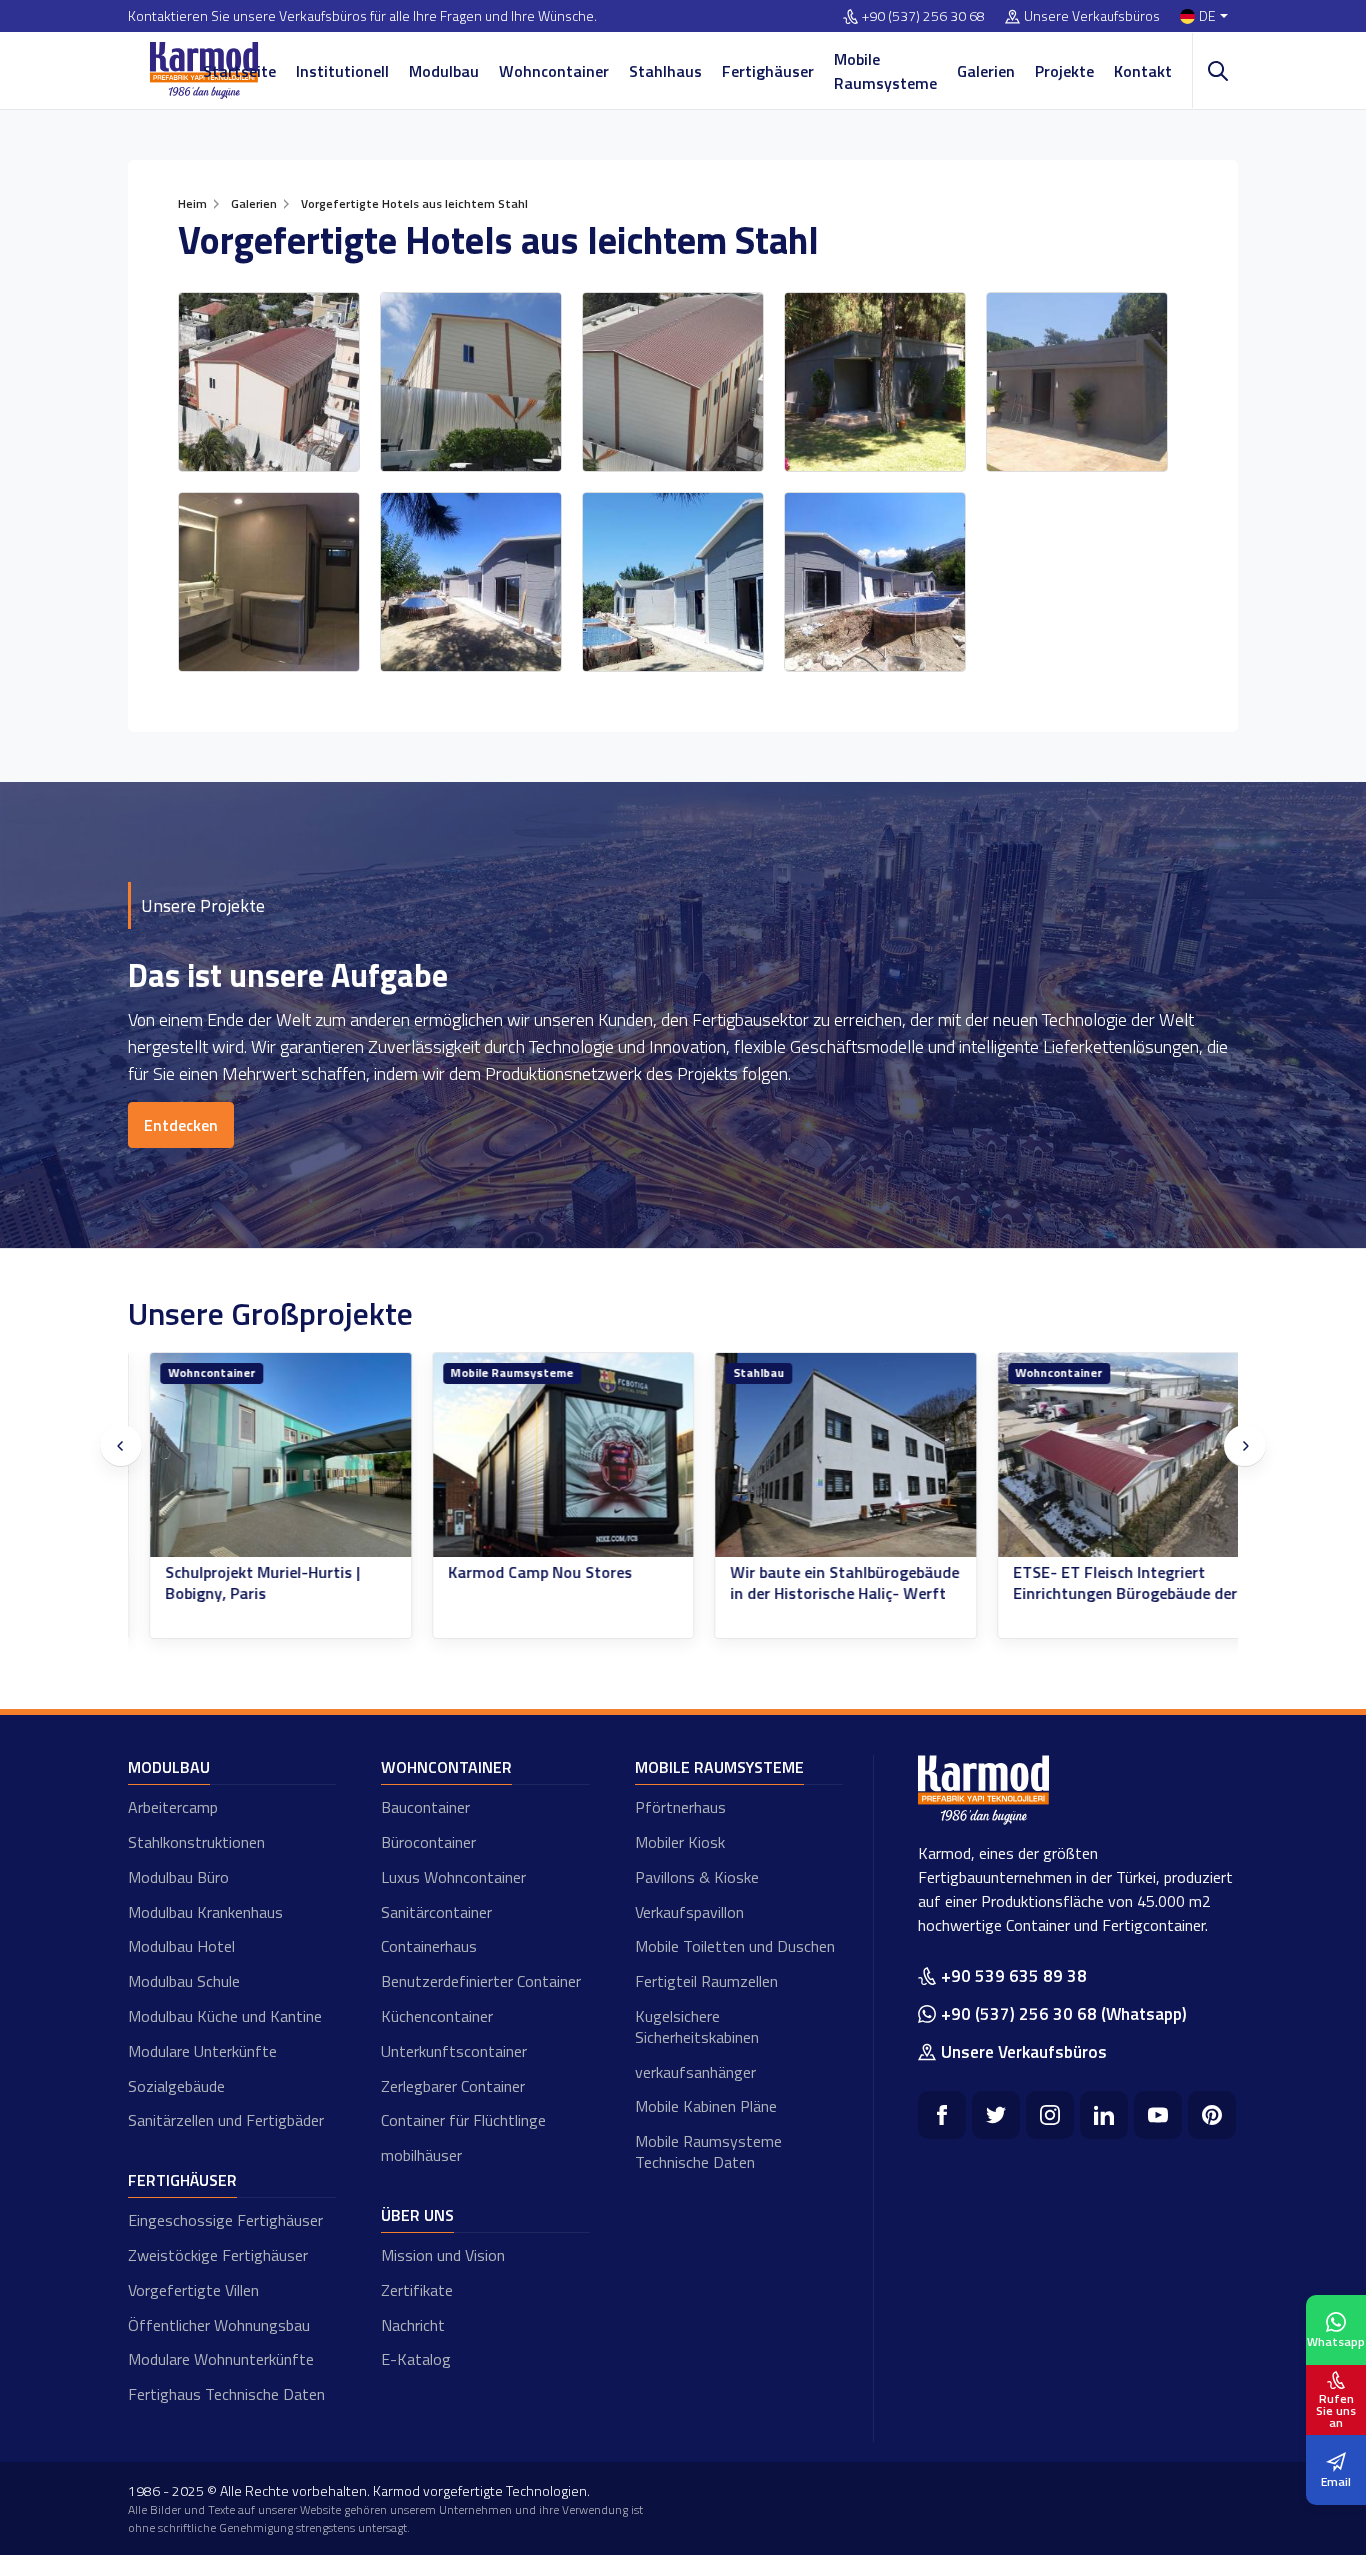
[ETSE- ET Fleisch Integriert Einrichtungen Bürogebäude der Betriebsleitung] (1107, 1455)
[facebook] (942, 2115)
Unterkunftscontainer (454, 2051)
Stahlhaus (665, 71)
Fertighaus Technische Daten (226, 2394)
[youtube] (1158, 2115)
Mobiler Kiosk (680, 1842)
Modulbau (444, 71)
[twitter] (996, 2115)
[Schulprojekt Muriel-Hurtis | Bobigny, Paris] (259, 1455)
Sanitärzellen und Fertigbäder (226, 2120)
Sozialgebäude (176, 2086)
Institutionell (342, 71)
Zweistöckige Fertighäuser (218, 2255)
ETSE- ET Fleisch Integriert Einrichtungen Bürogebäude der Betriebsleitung (1104, 1593)
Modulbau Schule (184, 1981)
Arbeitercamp (173, 1807)
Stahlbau (737, 1372)
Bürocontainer (428, 1842)
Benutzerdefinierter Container (481, 1981)
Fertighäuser (768, 71)
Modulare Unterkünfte (202, 2051)
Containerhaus (429, 1946)
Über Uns (417, 2215)
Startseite (239, 71)
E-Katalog (416, 2359)
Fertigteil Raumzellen (706, 1981)
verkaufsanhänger (695, 2072)
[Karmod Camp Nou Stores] (542, 1455)
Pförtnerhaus (680, 1807)
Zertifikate (417, 2290)
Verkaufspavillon (689, 1912)
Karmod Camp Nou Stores (519, 1572)
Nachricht (413, 2325)
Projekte (1064, 71)
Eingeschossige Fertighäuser (225, 2220)
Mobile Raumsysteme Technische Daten (708, 2151)
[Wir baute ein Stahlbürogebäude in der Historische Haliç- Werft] (824, 1455)
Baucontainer (425, 1807)
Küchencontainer (437, 2016)
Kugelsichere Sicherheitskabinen (697, 2026)
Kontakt (1143, 71)
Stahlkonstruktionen (196, 1842)
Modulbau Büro (178, 1877)
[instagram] (1050, 2115)
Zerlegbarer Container (453, 2086)
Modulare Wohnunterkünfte (221, 2359)
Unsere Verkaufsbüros (1092, 16)
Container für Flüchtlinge (463, 2120)
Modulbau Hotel (181, 1946)
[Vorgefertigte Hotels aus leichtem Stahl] (269, 382)
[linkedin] (1104, 2115)
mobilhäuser (421, 2155)
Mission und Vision (443, 2255)
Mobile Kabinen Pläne (706, 2106)
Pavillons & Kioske (697, 1877)
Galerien (986, 71)
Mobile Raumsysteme (885, 71)
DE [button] (1207, 16)
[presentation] (121, 1446)
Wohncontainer (554, 71)
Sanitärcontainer (436, 1912)
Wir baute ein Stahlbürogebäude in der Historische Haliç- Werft (823, 1583)
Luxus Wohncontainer (453, 1877)
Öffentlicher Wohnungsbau (219, 2325)
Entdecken (181, 1125)
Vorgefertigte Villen (193, 2290)
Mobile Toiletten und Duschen (735, 1946)
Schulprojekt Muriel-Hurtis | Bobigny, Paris (241, 1583)
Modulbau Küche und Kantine (225, 2016)
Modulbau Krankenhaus (205, 1912)
